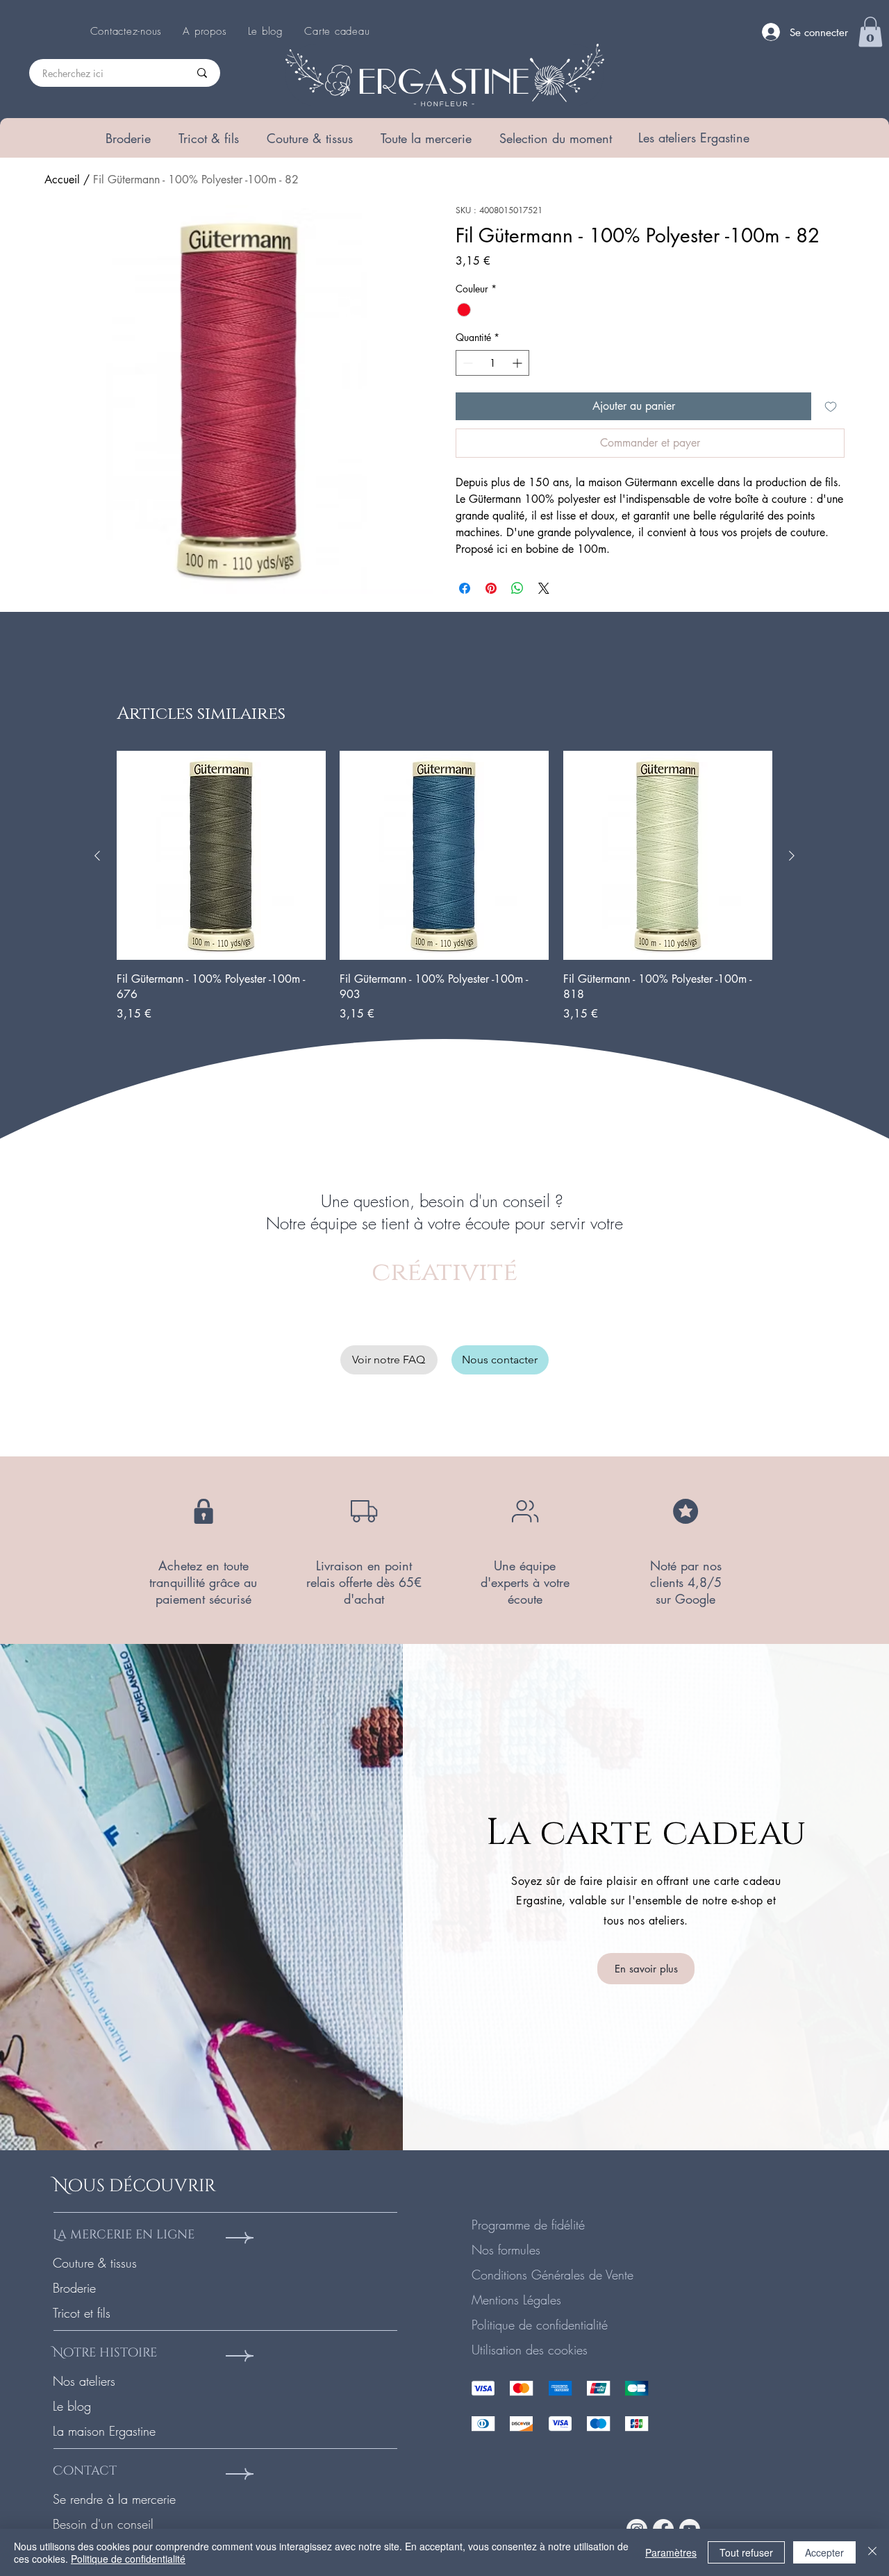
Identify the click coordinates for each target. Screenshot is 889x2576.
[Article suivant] (792, 856)
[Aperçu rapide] (221, 855)
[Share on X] (544, 588)
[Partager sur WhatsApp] (517, 588)
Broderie (74, 2288)
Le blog (72, 2406)
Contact (85, 2471)
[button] (128, 138)
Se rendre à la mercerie (114, 2499)
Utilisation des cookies (530, 2350)
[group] (444, 886)
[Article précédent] (97, 856)
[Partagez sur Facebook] (465, 588)
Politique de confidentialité (540, 2325)
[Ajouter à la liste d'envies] (831, 406)
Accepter (824, 2552)
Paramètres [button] (671, 2552)
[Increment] (518, 363)
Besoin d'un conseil (103, 2524)
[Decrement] (466, 363)
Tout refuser (746, 2552)
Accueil (62, 180)
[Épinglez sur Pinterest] (491, 588)
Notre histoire (105, 2353)
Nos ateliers (84, 2381)
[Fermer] (872, 2552)
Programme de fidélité (528, 2225)
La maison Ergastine (104, 2431)
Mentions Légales (516, 2300)
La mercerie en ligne (124, 2235)
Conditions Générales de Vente (552, 2275)
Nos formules (506, 2250)
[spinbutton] (492, 363)
